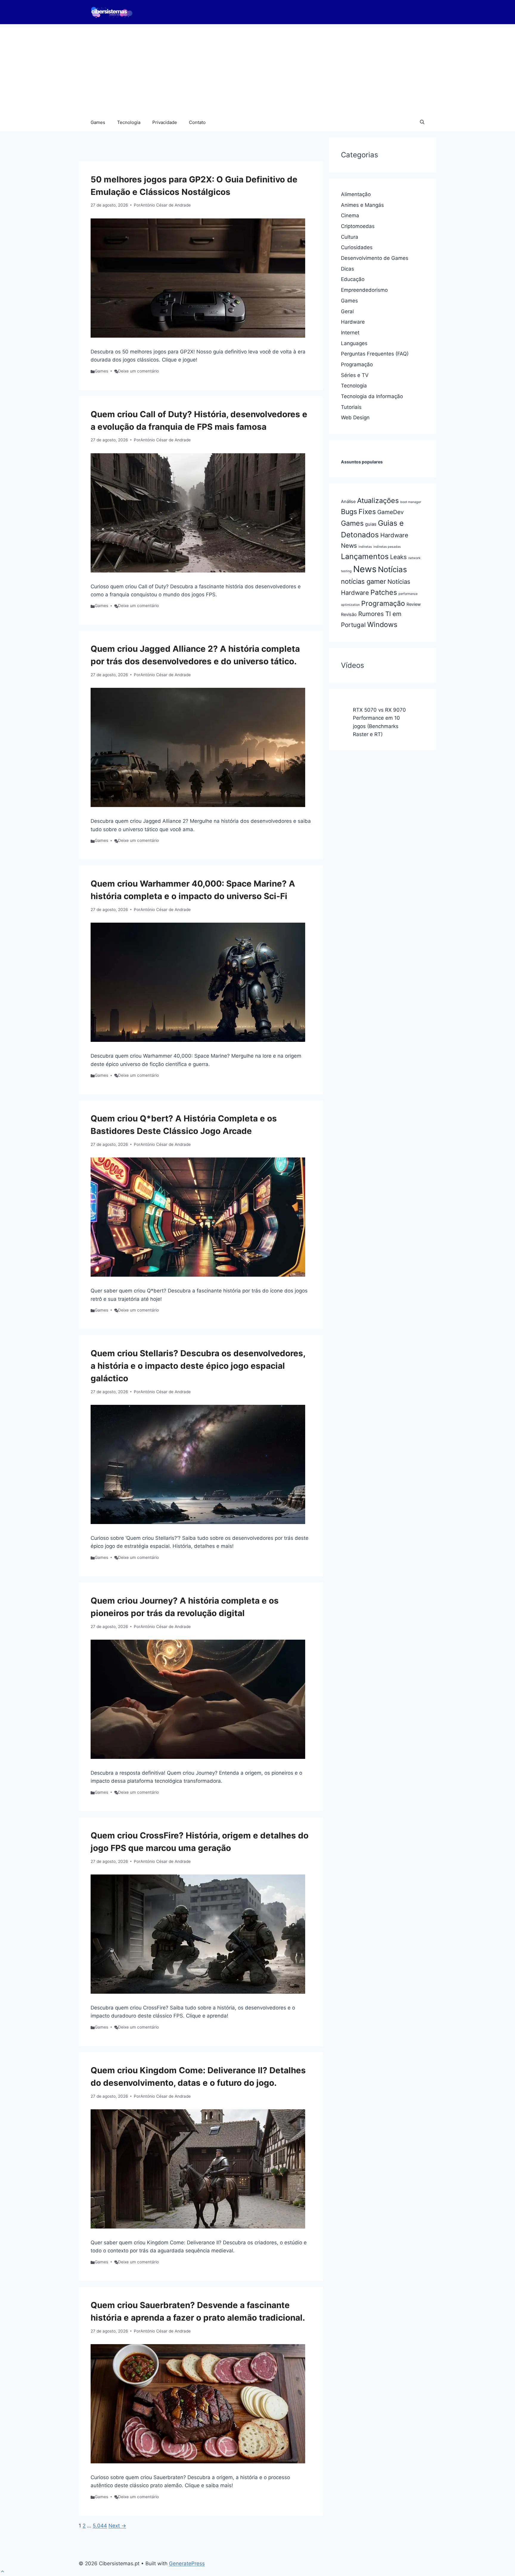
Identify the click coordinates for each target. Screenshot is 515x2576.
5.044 (100, 2526)
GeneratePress (187, 2563)
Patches (384, 592)
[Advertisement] (257, 69)
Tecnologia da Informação (372, 396)
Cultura (350, 237)
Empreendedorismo (364, 290)
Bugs (349, 512)
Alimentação (356, 194)
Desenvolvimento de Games (375, 258)
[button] (422, 122)
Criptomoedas (358, 226)
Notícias (392, 569)
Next (117, 2526)
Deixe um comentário (138, 371)
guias (371, 524)
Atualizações (378, 501)
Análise (348, 502)
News (365, 569)
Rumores (371, 614)
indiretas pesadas (387, 547)
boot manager (411, 502)
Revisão (349, 614)
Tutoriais (351, 407)
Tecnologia (129, 122)
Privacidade (165, 122)
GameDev (391, 512)
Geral (347, 311)
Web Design (355, 418)
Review (414, 604)
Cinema (350, 215)
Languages (354, 343)
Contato (197, 122)
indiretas (365, 547)
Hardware (353, 322)
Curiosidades (357, 247)
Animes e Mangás (362, 205)
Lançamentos (365, 556)
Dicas (348, 269)
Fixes (367, 512)
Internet (350, 333)
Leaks (398, 557)
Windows (382, 624)
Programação (357, 364)
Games (98, 122)
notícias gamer (363, 581)
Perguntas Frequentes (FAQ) (375, 354)
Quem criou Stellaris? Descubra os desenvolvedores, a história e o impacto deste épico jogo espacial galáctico (198, 1366)
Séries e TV (355, 375)
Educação (353, 279)
